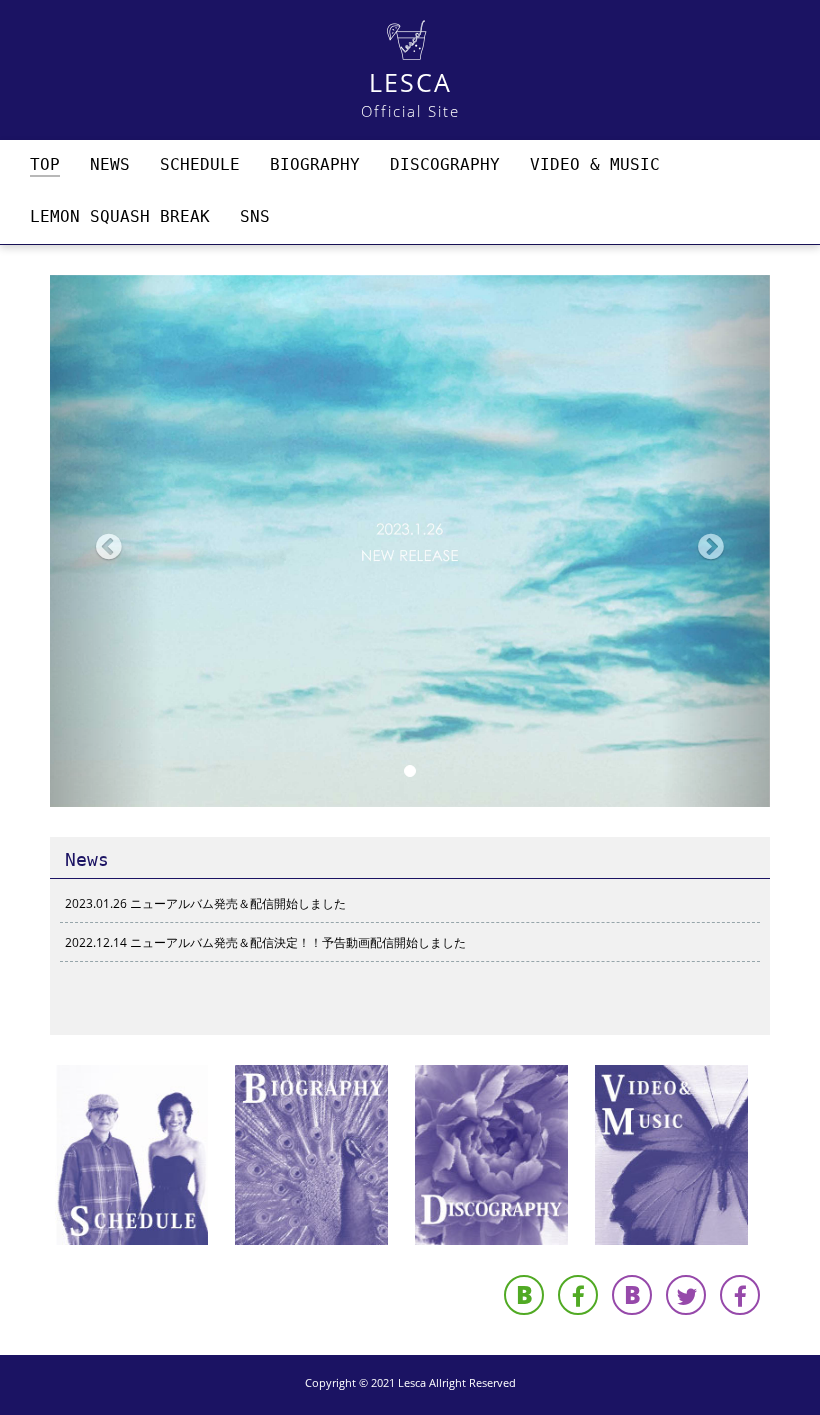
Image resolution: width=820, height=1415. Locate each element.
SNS (255, 216)
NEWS (110, 164)
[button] (104, 541)
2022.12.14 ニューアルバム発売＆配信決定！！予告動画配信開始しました (265, 942)
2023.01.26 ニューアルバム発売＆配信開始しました (205, 903)
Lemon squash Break (120, 216)
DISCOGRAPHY (445, 164)
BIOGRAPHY (315, 164)
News (87, 859)
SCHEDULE (200, 164)
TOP (45, 164)
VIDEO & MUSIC (595, 164)
